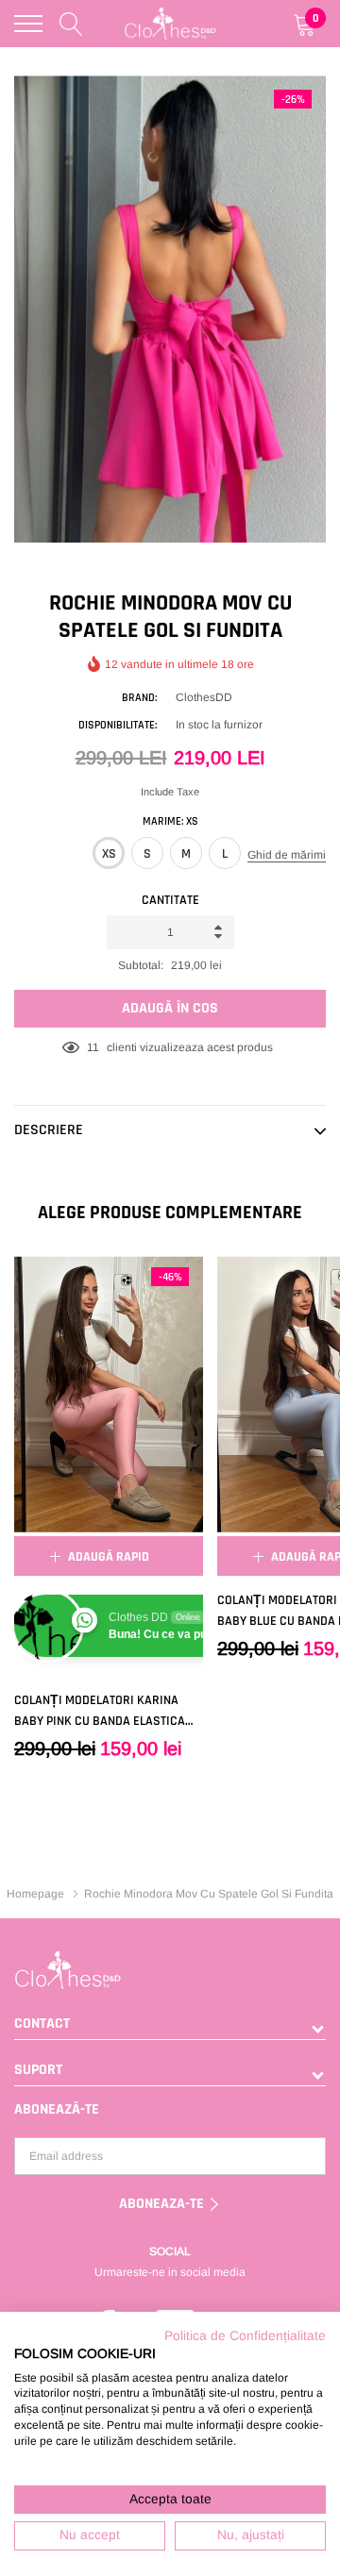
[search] (71, 24)
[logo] (170, 24)
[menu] (28, 24)
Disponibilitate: (118, 725)
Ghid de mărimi (287, 855)
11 (93, 1047)
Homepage (35, 1894)
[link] (109, 1395)
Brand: (139, 698)
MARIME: (170, 821)
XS (109, 854)
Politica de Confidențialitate (245, 2336)
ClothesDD (204, 697)
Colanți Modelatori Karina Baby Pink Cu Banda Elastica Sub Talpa (100, 1712)
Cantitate (170, 900)
